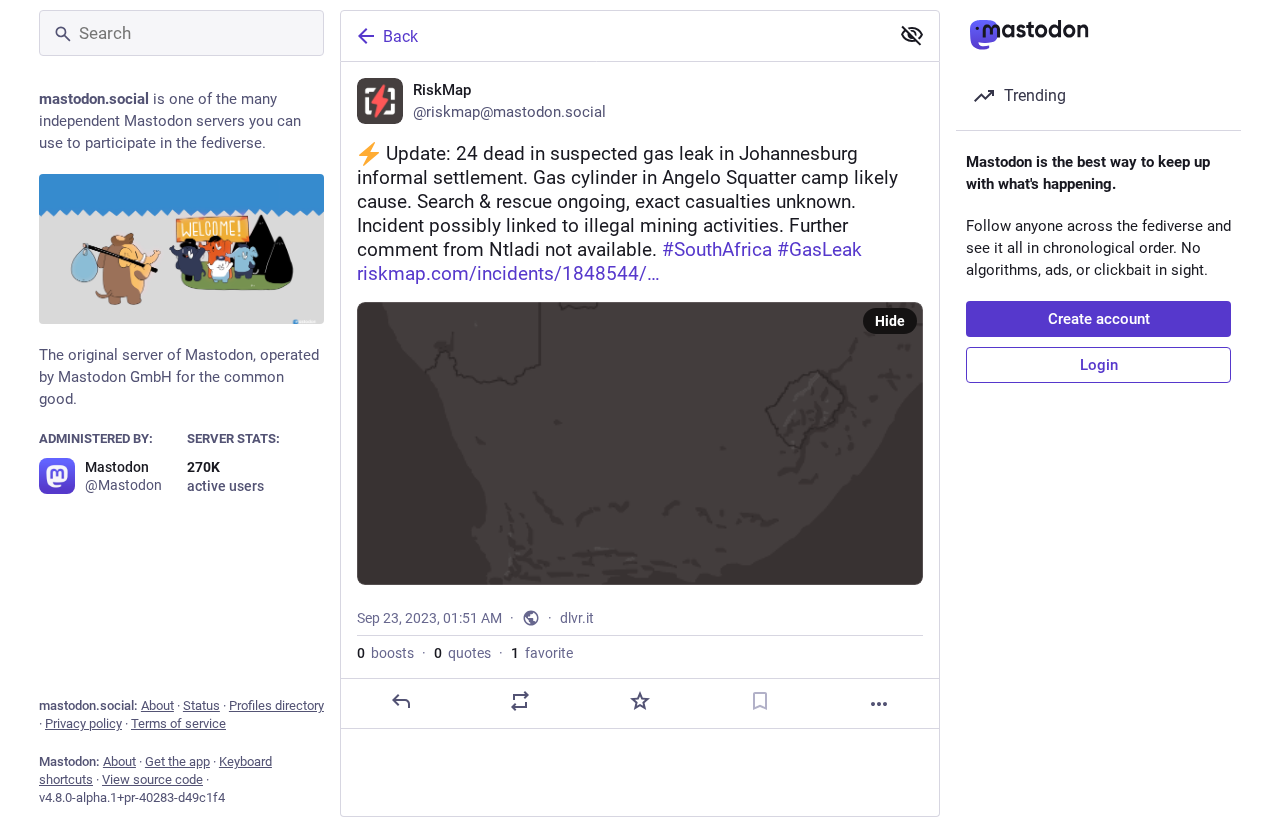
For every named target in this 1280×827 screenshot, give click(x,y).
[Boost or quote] (520, 701)
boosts (385, 653)
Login (1099, 365)
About (157, 705)
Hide (890, 321)
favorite (542, 653)
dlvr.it (577, 618)
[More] (879, 704)
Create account (1099, 319)
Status (201, 705)
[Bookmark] (760, 701)
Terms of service (178, 723)
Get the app (177, 761)
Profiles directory (276, 705)
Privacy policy (83, 723)
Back (400, 36)
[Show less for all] (912, 35)
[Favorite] (640, 701)
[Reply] (401, 701)
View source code (152, 779)
